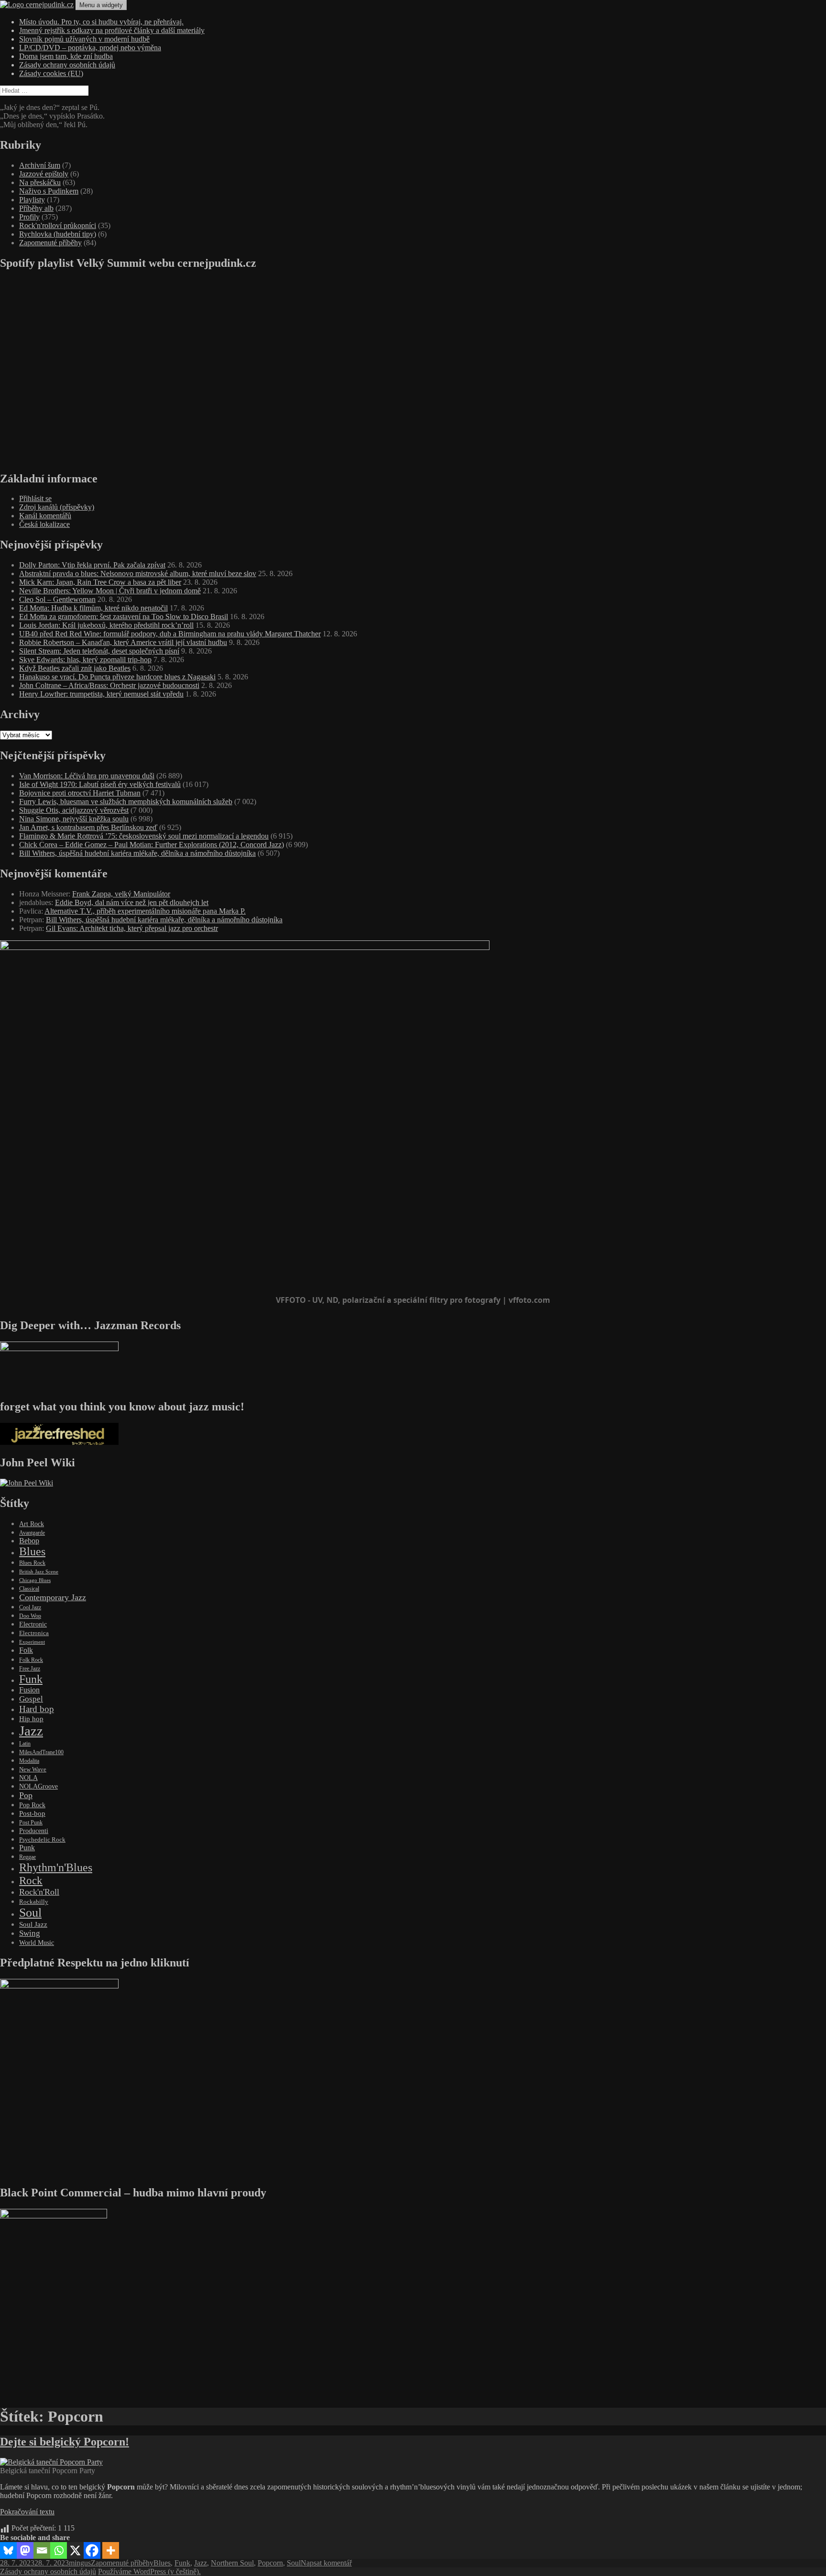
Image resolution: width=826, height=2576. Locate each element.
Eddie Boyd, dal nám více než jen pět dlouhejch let (132, 902)
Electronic (33, 1624)
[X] (75, 2550)
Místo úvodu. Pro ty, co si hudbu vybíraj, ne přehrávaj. (101, 22)
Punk (27, 1848)
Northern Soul (232, 2563)
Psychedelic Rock (42, 1839)
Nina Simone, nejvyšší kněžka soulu (74, 819)
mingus (80, 2563)
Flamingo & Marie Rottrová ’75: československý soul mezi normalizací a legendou (144, 836)
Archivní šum (40, 165)
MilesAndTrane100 (41, 1752)
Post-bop (32, 1813)
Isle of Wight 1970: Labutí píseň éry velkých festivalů (100, 784)
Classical (29, 1589)
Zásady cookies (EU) (51, 73)
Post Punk (31, 1823)
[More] (111, 2550)
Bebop (29, 1541)
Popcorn (270, 2563)
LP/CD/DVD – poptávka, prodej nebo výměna (90, 48)
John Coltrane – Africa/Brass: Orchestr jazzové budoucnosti (109, 685)
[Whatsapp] (59, 2550)
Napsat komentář (326, 2563)
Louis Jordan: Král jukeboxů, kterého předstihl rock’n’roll (106, 625)
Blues (32, 1551)
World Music (37, 1943)
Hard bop (37, 1709)
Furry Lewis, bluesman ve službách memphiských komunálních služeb (126, 802)
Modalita (29, 1761)
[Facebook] (92, 2550)
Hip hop (31, 1719)
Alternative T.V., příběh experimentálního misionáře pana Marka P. (145, 911)
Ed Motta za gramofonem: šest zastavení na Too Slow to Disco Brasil (124, 617)
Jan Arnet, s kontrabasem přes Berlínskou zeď (88, 827)
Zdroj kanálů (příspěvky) (57, 507)
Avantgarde (32, 1533)
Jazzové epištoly (44, 174)
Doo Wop (30, 1616)
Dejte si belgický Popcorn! (65, 2442)
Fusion (29, 1690)
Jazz (31, 1731)
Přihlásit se (35, 498)
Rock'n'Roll (39, 1892)
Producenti (34, 1831)
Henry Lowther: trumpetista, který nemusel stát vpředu (101, 694)
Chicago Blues (35, 1580)
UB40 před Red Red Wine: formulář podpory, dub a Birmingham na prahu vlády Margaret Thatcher (170, 634)
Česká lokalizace (44, 524)
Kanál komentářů (45, 516)
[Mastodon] (25, 2550)
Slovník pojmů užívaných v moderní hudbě (84, 39)
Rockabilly (34, 1902)
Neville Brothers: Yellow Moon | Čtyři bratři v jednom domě (110, 591)
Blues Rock (32, 1563)
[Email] (42, 2550)
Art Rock (32, 1524)
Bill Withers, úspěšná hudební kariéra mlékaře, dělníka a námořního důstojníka (137, 853)
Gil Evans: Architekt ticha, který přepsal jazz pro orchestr (132, 928)
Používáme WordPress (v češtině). (149, 2571)
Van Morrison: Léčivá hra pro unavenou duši (87, 776)
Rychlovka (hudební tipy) (58, 234)
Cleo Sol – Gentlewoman (57, 599)
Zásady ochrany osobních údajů (67, 65)
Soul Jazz (33, 1924)
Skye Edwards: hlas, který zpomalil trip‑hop (85, 660)
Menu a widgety (101, 5)
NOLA (28, 1778)
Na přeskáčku (40, 182)
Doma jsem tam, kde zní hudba (66, 56)
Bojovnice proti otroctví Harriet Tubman (80, 793)
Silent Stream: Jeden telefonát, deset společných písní (99, 651)
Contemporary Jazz (53, 1597)
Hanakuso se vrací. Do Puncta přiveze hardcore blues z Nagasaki (117, 677)
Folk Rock (31, 1660)
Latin (25, 1744)
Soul (30, 1913)
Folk (26, 1650)
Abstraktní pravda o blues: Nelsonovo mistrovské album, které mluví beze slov (138, 573)
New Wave (33, 1769)
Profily (29, 217)
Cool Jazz (30, 1607)
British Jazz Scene (39, 1572)
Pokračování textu (27, 2512)
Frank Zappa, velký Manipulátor (121, 894)
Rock (31, 1880)
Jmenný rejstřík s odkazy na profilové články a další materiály (112, 30)
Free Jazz (30, 1669)
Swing (30, 1933)
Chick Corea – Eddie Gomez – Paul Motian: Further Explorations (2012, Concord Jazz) (152, 845)
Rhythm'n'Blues (56, 1867)
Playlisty (32, 200)
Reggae (27, 1857)
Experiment (32, 1642)
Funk (31, 1679)
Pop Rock (32, 1805)
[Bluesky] (8, 2550)
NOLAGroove (38, 1786)
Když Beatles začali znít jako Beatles (75, 668)
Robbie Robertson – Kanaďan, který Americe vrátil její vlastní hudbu (123, 642)
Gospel (31, 1699)
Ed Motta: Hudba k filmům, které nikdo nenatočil (93, 608)
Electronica (34, 1633)
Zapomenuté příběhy (50, 243)
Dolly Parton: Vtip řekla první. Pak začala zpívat (92, 565)
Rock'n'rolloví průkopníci (58, 225)
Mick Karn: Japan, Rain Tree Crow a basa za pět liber (100, 582)
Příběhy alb (36, 208)
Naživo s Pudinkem (49, 191)
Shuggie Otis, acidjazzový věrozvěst (74, 810)
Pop (26, 1795)
